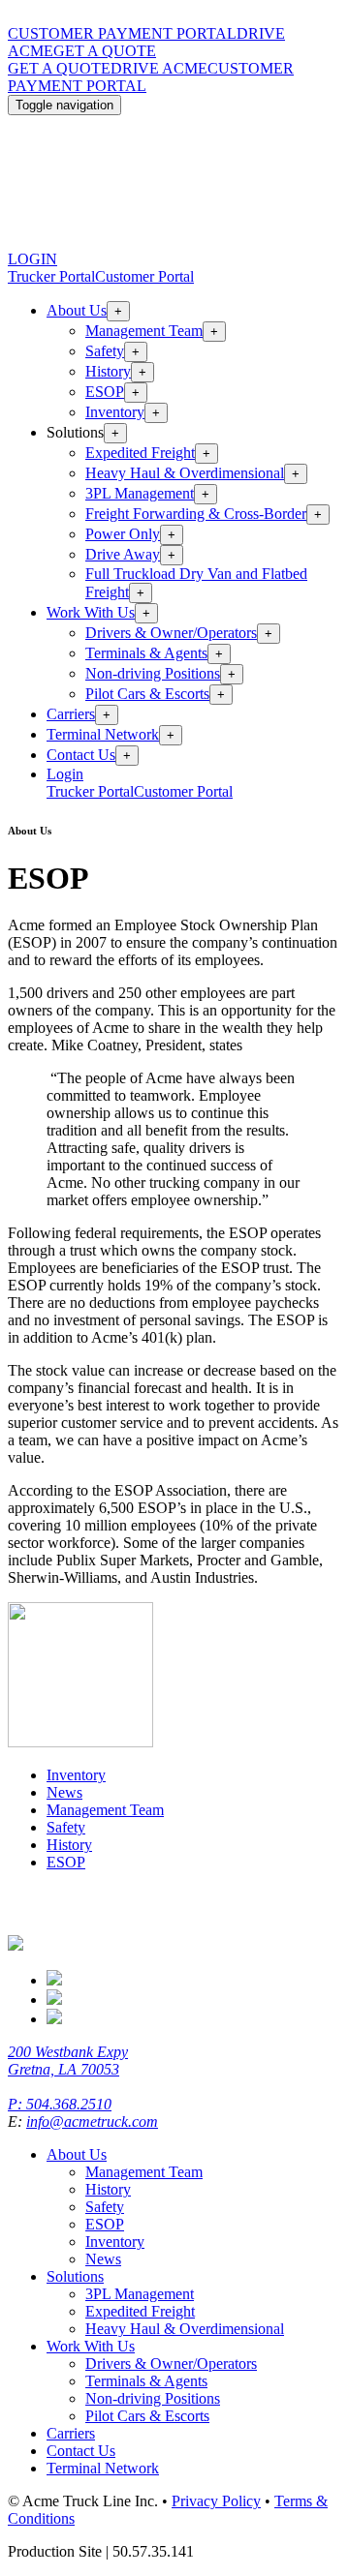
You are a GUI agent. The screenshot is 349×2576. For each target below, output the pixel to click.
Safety (105, 351)
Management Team (144, 331)
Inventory (115, 412)
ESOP (105, 392)
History (108, 371)
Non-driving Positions (153, 673)
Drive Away (123, 554)
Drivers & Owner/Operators (171, 633)
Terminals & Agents (146, 653)
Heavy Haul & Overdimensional (185, 473)
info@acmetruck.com (92, 2121)
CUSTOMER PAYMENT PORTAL (122, 33)
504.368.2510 (69, 2104)
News (64, 1792)
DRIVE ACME (159, 68)
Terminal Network (103, 734)
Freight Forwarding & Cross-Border (196, 514)
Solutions (75, 2276)
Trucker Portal (51, 276)
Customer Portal (144, 276)
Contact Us (81, 755)
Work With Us (91, 612)
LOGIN (32, 259)
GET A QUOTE (105, 51)
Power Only (123, 534)
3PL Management (140, 493)
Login (65, 774)
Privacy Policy (216, 2501)
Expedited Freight (140, 453)
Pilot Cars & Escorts (147, 694)
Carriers (71, 714)
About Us (77, 310)
